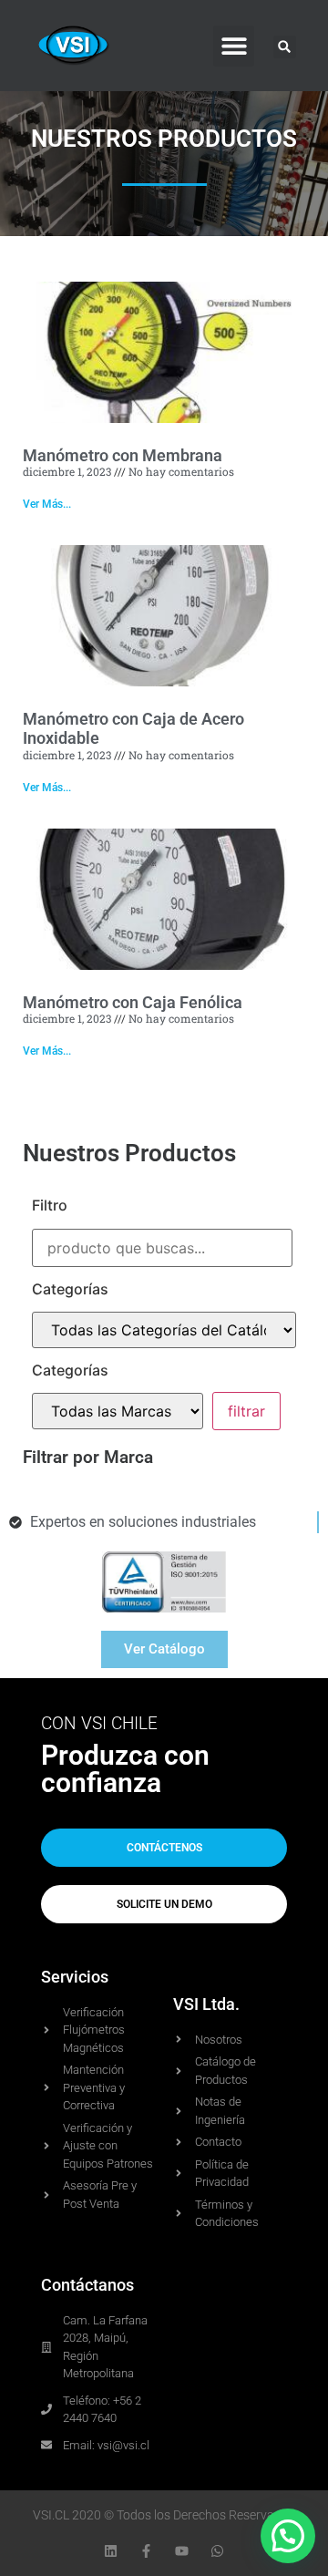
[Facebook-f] (146, 2551)
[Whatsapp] (217, 2551)
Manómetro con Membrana (123, 455)
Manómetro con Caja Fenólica (133, 1002)
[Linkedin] (111, 2551)
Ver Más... (47, 504)
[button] (234, 46)
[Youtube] (182, 2551)
